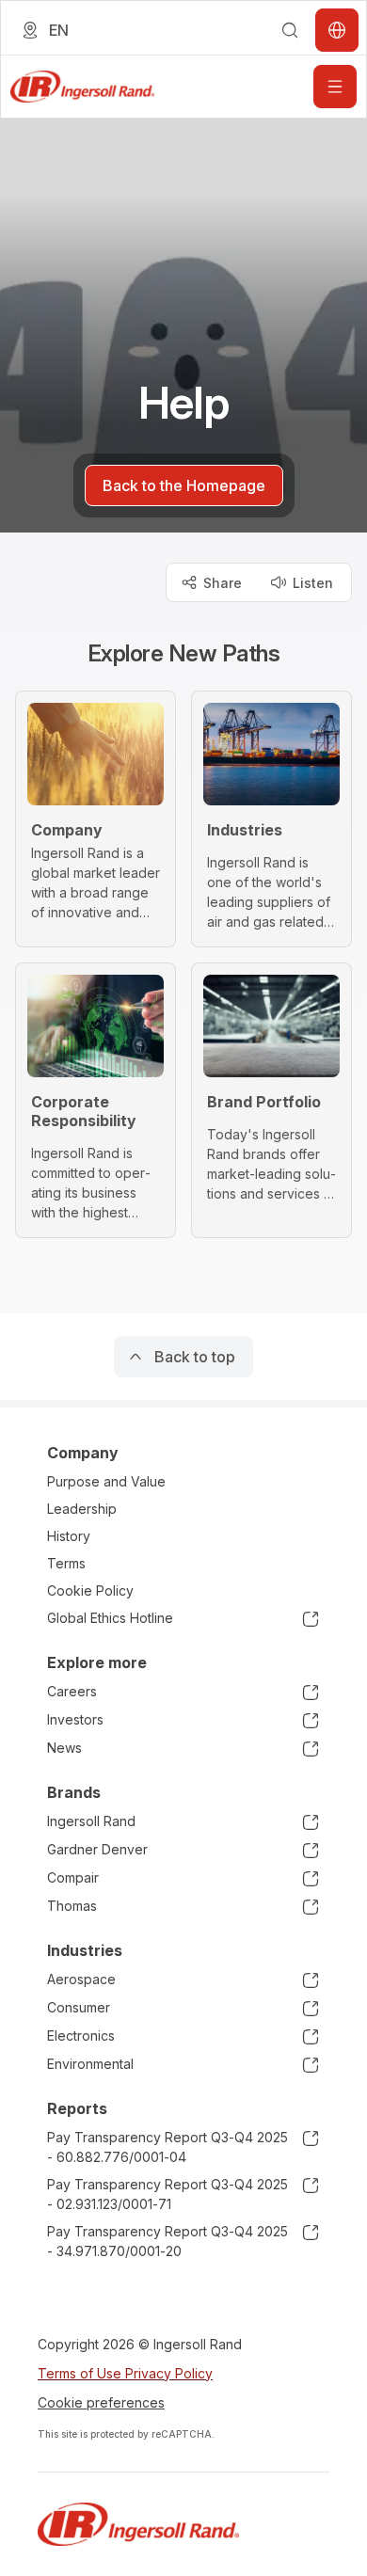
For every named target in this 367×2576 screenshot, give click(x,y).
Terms (66, 1563)
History (69, 1536)
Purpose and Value (106, 1481)
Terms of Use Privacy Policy (125, 2373)
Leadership (82, 1509)
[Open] (335, 87)
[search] (290, 30)
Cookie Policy (90, 1590)
